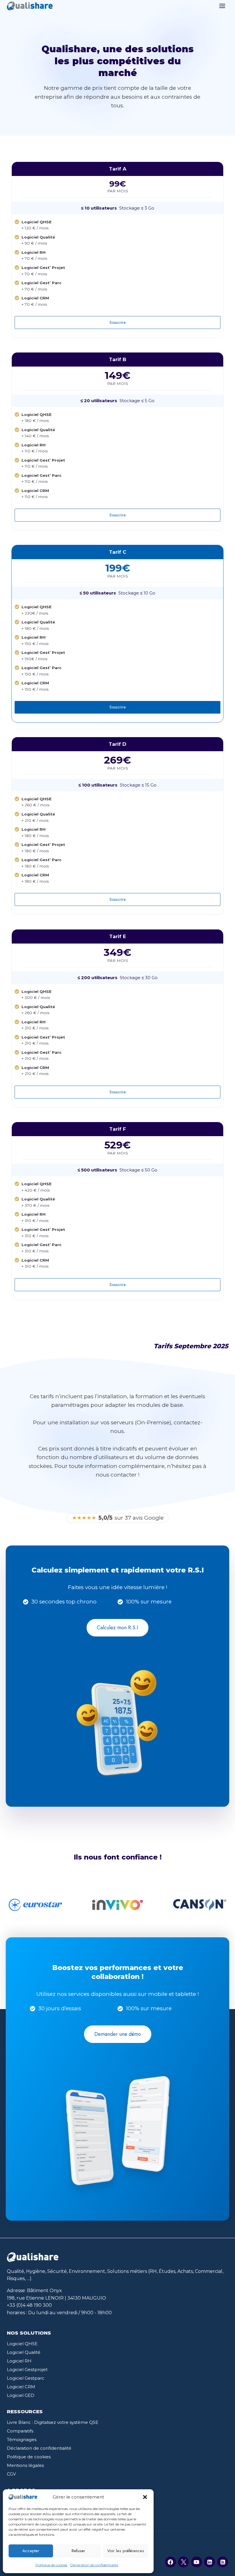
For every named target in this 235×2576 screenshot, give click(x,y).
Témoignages (22, 2440)
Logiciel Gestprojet (27, 2369)
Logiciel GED (21, 2395)
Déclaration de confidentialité (94, 2565)
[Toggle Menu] (222, 6)
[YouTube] (197, 2562)
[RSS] (223, 2562)
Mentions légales (25, 2465)
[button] (145, 2497)
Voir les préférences (126, 2551)
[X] (183, 2562)
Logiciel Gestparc (26, 2378)
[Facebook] (171, 2562)
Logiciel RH (19, 2361)
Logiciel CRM (21, 2387)
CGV (11, 2474)
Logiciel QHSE (22, 2344)
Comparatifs (20, 2431)
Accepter (31, 2551)
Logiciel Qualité (24, 2352)
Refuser (78, 2551)
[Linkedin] (209, 2562)
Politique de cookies (51, 2565)
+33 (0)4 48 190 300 (29, 2305)
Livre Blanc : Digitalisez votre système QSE (53, 2422)
